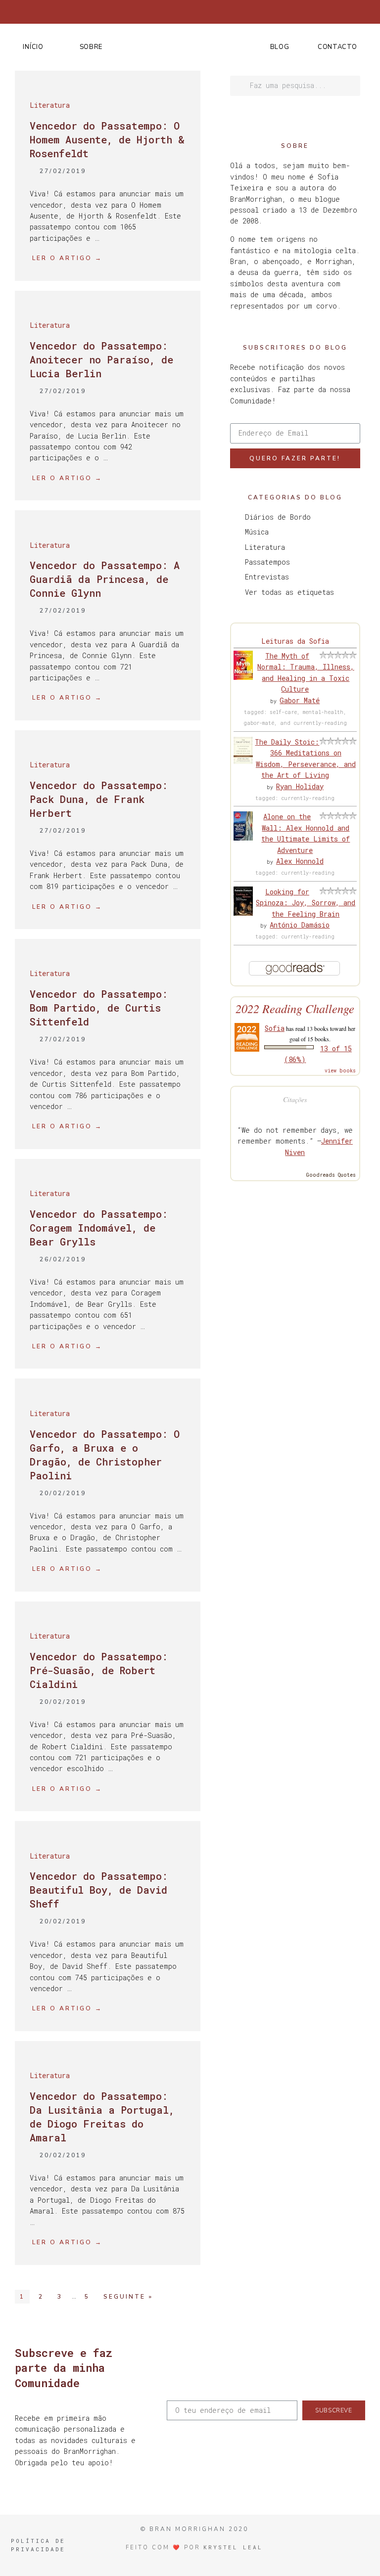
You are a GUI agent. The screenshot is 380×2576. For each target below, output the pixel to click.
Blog (280, 47)
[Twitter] (303, 12)
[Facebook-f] (286, 12)
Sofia (275, 1028)
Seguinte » (128, 2297)
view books (340, 1071)
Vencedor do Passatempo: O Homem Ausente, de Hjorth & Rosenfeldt (107, 139)
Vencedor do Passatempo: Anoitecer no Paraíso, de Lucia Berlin (101, 359)
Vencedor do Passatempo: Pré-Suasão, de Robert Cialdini (99, 1670)
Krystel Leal (233, 2547)
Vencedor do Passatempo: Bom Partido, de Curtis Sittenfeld (99, 1008)
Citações (295, 1099)
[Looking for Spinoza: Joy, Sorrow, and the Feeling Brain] (243, 913)
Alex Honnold (300, 861)
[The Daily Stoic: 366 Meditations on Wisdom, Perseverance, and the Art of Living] (243, 761)
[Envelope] (368, 12)
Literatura (50, 105)
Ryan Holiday (300, 786)
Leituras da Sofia (295, 641)
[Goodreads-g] (335, 12)
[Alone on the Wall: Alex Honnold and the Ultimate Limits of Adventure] (243, 838)
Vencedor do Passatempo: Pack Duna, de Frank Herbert (99, 799)
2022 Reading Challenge (295, 1008)
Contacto (337, 47)
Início (33, 47)
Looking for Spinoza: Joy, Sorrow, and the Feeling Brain (306, 903)
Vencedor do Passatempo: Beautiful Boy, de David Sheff (99, 1890)
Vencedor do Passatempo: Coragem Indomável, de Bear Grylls (99, 1228)
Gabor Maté (300, 700)
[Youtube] (352, 12)
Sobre (91, 47)
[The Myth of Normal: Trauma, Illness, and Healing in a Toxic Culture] (243, 677)
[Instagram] (319, 12)
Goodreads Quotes (331, 1175)
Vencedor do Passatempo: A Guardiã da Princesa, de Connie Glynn (105, 579)
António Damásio (300, 925)
